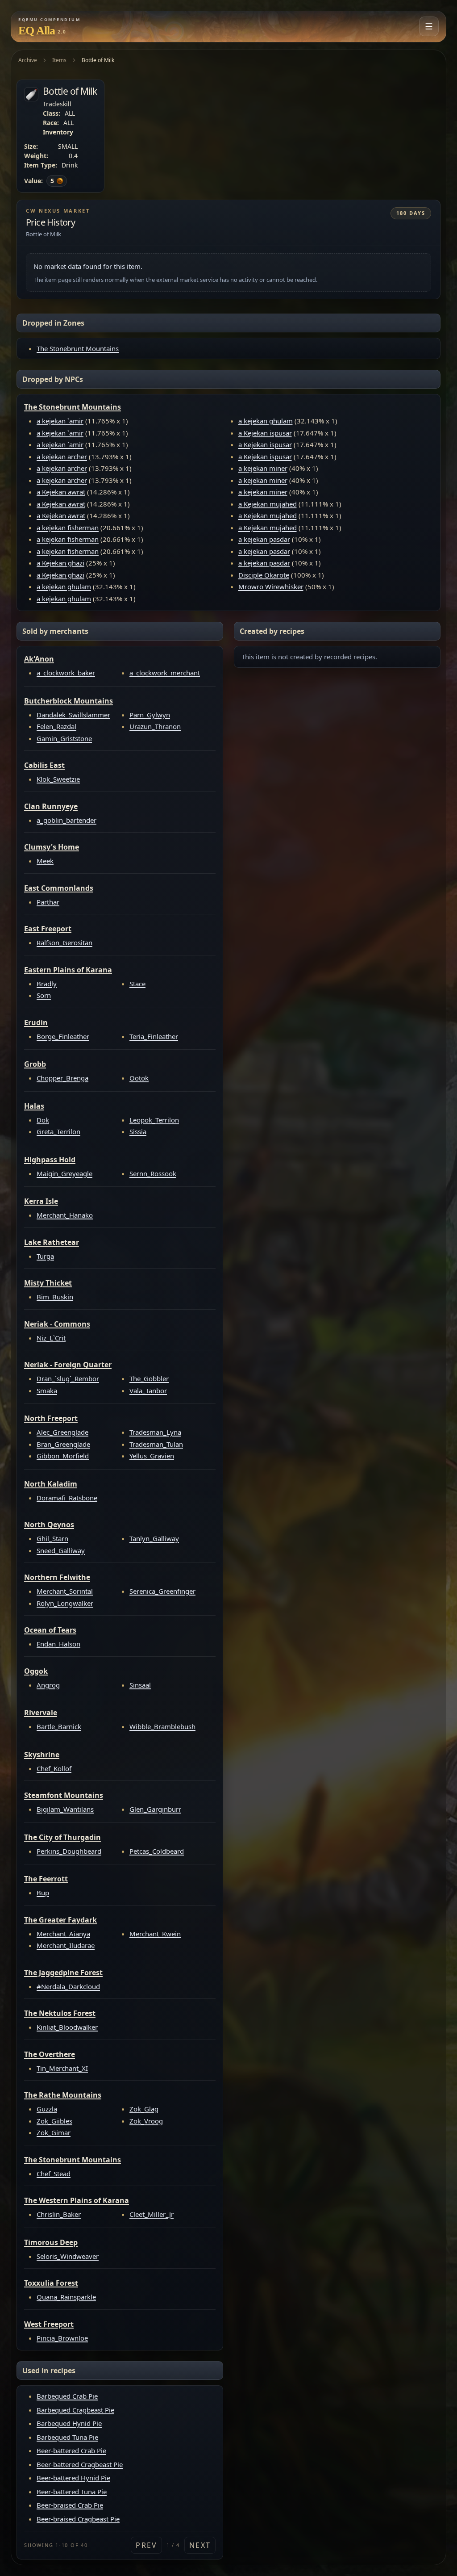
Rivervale (41, 1713)
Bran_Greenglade (63, 1444)
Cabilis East (44, 765)
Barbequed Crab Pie (67, 2396)
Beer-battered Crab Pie (71, 2450)
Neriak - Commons (57, 1324)
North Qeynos (49, 1525)
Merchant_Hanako (65, 1215)
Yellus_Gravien (152, 1456)
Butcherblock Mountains (69, 701)
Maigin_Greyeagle (64, 1173)
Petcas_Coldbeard (157, 1851)
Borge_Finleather (63, 1036)
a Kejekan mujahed (268, 504)
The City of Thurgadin (62, 1837)
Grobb (35, 1064)
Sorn (44, 995)
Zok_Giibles (54, 2121)
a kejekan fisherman (68, 528)
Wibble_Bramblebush (162, 1726)
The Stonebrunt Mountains (78, 348)
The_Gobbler (149, 1378)
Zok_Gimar (54, 2132)
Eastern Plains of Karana (68, 970)
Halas (34, 1106)
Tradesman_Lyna (155, 1432)
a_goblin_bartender (66, 820)
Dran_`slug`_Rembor (68, 1378)
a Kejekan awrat (61, 492)
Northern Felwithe (57, 1577)
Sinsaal (140, 1685)
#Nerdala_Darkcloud (68, 1986)
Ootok (139, 1078)
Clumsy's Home (52, 847)
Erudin (36, 1022)
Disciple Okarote (264, 575)
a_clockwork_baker (66, 673)
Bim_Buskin (55, 1297)
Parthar (48, 902)
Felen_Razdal (56, 726)
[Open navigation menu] (429, 26)
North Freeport (51, 1418)
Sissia (138, 1131)
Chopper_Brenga (62, 1078)
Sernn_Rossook (153, 1173)
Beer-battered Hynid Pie (73, 2478)
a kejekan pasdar (264, 539)
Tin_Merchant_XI (62, 2068)
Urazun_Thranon (155, 726)
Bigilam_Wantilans (65, 1809)
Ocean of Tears (50, 1630)
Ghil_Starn (52, 1538)
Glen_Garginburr (155, 1809)
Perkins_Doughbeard (69, 1851)
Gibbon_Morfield (63, 1456)
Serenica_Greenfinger (162, 1591)
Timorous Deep (51, 2242)
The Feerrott (46, 1879)
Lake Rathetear (52, 1242)
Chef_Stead (54, 2174)
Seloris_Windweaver (68, 2256)
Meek (45, 861)
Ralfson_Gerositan (64, 942)
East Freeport (48, 929)
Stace (137, 984)
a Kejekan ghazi (60, 563)
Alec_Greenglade (62, 1432)
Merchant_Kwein (155, 1934)
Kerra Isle (41, 1201)
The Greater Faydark (60, 1920)
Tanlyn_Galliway (154, 1538)
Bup (43, 1893)
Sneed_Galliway (61, 1550)
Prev (146, 2545)
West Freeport (49, 2324)
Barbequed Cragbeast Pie (75, 2410)
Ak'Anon (39, 659)
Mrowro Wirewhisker (271, 586)
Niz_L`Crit (51, 1338)
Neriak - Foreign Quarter (68, 1365)
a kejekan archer (62, 457)
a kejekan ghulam (64, 586)
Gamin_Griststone (64, 738)
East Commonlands (59, 888)
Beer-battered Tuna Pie (72, 2492)
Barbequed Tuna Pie (67, 2437)
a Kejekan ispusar (265, 433)
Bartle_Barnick (59, 1726)
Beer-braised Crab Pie (70, 2505)
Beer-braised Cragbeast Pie (78, 2519)
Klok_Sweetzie (58, 779)
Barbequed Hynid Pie (69, 2423)
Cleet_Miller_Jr (152, 2214)
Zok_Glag (144, 2109)
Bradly (47, 984)
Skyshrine (42, 1755)
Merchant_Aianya (63, 1934)
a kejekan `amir (60, 421)
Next (200, 2545)
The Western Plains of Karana (77, 2200)
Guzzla (47, 2109)
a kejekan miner (263, 468)
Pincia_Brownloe (62, 2338)
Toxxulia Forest (51, 2283)
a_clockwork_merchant (165, 673)
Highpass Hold (50, 1160)
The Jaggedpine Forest (63, 1973)
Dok (43, 1120)
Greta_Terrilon (58, 1131)
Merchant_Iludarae (66, 1945)
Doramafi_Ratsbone (67, 1498)
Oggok (36, 1671)
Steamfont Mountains (64, 1795)
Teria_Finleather (154, 1036)
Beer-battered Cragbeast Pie (80, 2464)
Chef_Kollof (54, 1768)
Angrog (48, 1685)
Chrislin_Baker (59, 2214)
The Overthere (50, 2054)
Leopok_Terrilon (154, 1120)
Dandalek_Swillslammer (73, 715)
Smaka (47, 1391)
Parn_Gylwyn (150, 715)
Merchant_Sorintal (65, 1591)
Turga (45, 1256)
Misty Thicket (48, 1283)
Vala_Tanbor (148, 1391)
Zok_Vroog (146, 2121)
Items (59, 60)
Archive (28, 60)
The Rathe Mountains (63, 2095)
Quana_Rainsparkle (66, 2297)
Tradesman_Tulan (156, 1444)
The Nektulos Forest (60, 2013)
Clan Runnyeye (51, 806)
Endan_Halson (58, 1644)
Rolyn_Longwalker (65, 1603)
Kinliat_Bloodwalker (67, 2027)
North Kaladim (51, 1484)
